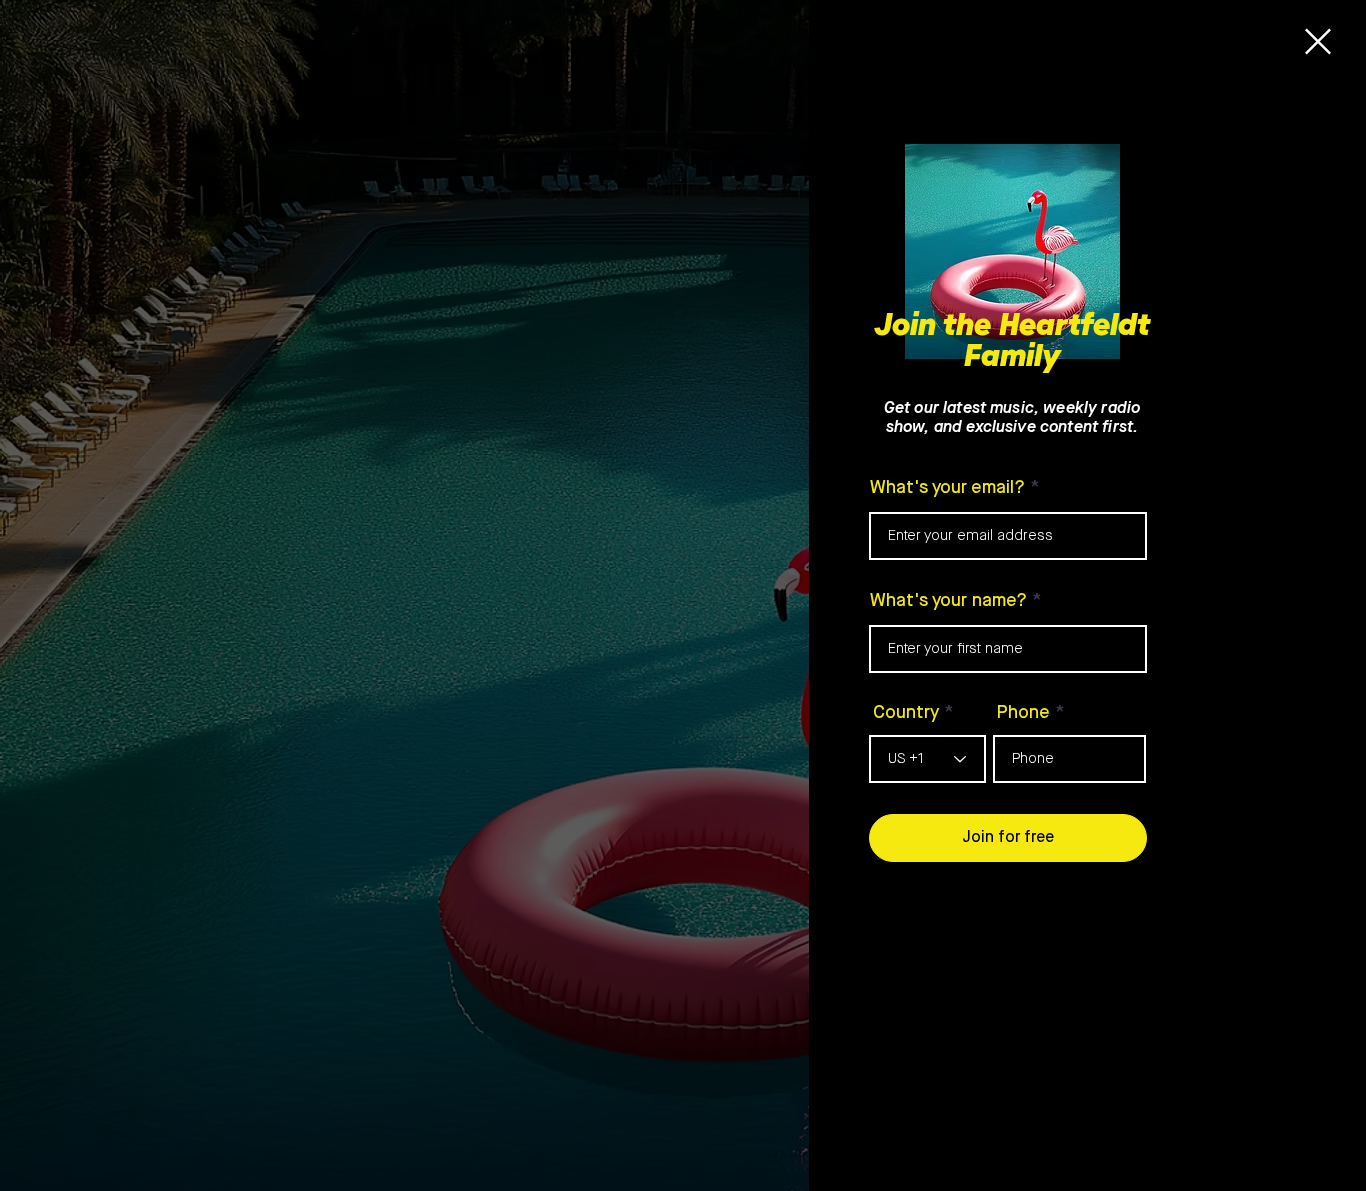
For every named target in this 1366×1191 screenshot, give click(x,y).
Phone (1023, 713)
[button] (1318, 41)
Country (906, 713)
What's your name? (948, 601)
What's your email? (947, 488)
